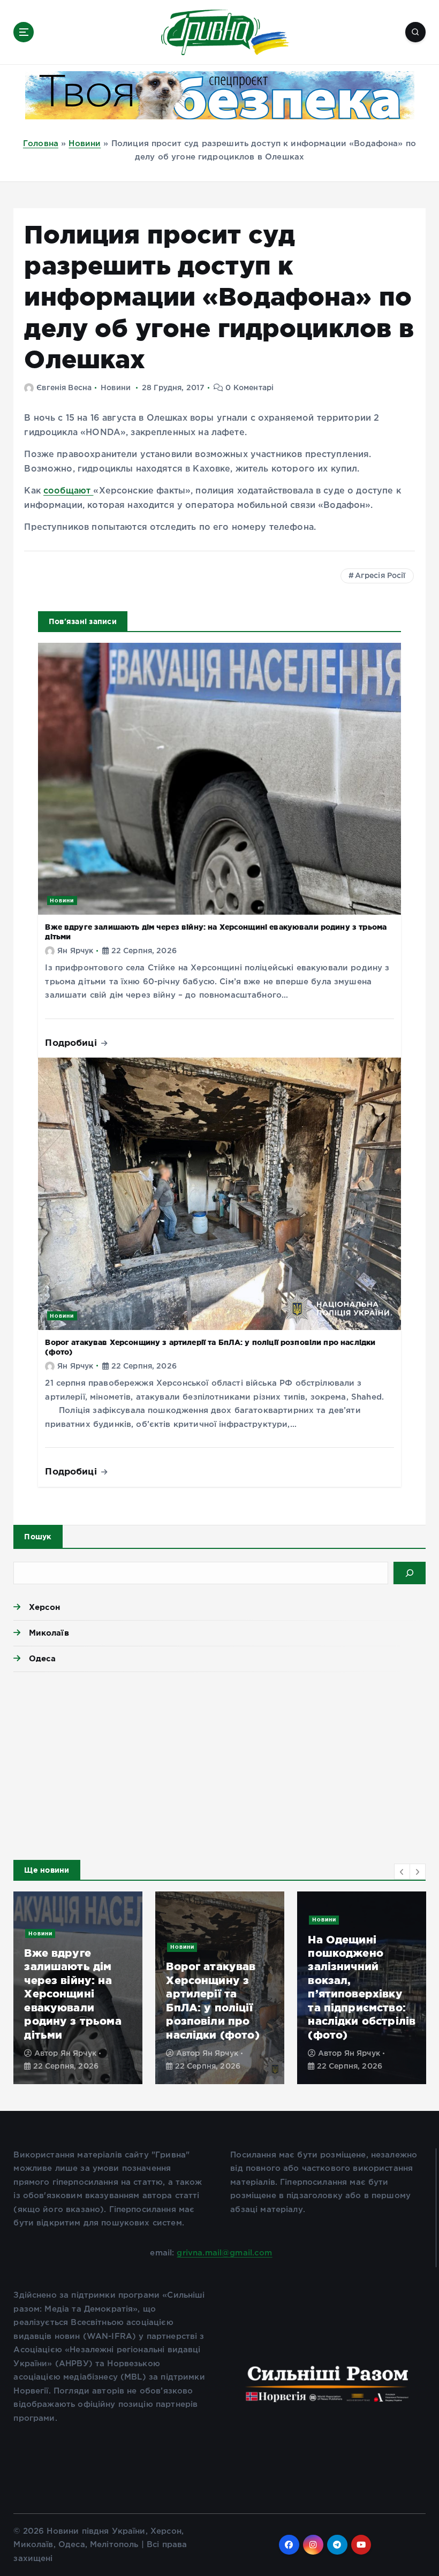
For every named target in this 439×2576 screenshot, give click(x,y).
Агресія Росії (380, 576)
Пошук (38, 1537)
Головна (41, 144)
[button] (402, 1872)
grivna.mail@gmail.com (224, 2253)
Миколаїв (49, 1633)
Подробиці (72, 1042)
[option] (78, 1988)
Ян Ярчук (75, 951)
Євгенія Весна (64, 388)
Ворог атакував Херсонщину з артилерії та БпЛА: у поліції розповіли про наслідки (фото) (213, 2000)
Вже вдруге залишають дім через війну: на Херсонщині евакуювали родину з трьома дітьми (73, 1994)
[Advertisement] (219, 1763)
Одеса (42, 1658)
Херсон (44, 1607)
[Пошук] (410, 1573)
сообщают (68, 491)
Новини (85, 144)
